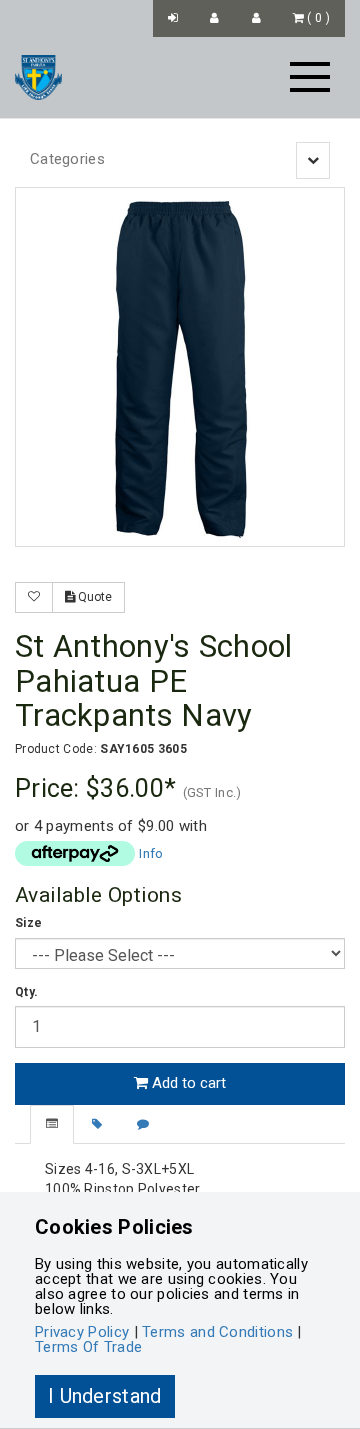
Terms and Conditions (217, 1332)
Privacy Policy (82, 1332)
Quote (93, 597)
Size (28, 923)
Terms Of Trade (88, 1347)
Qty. (26, 992)
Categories (67, 159)
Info (151, 853)
